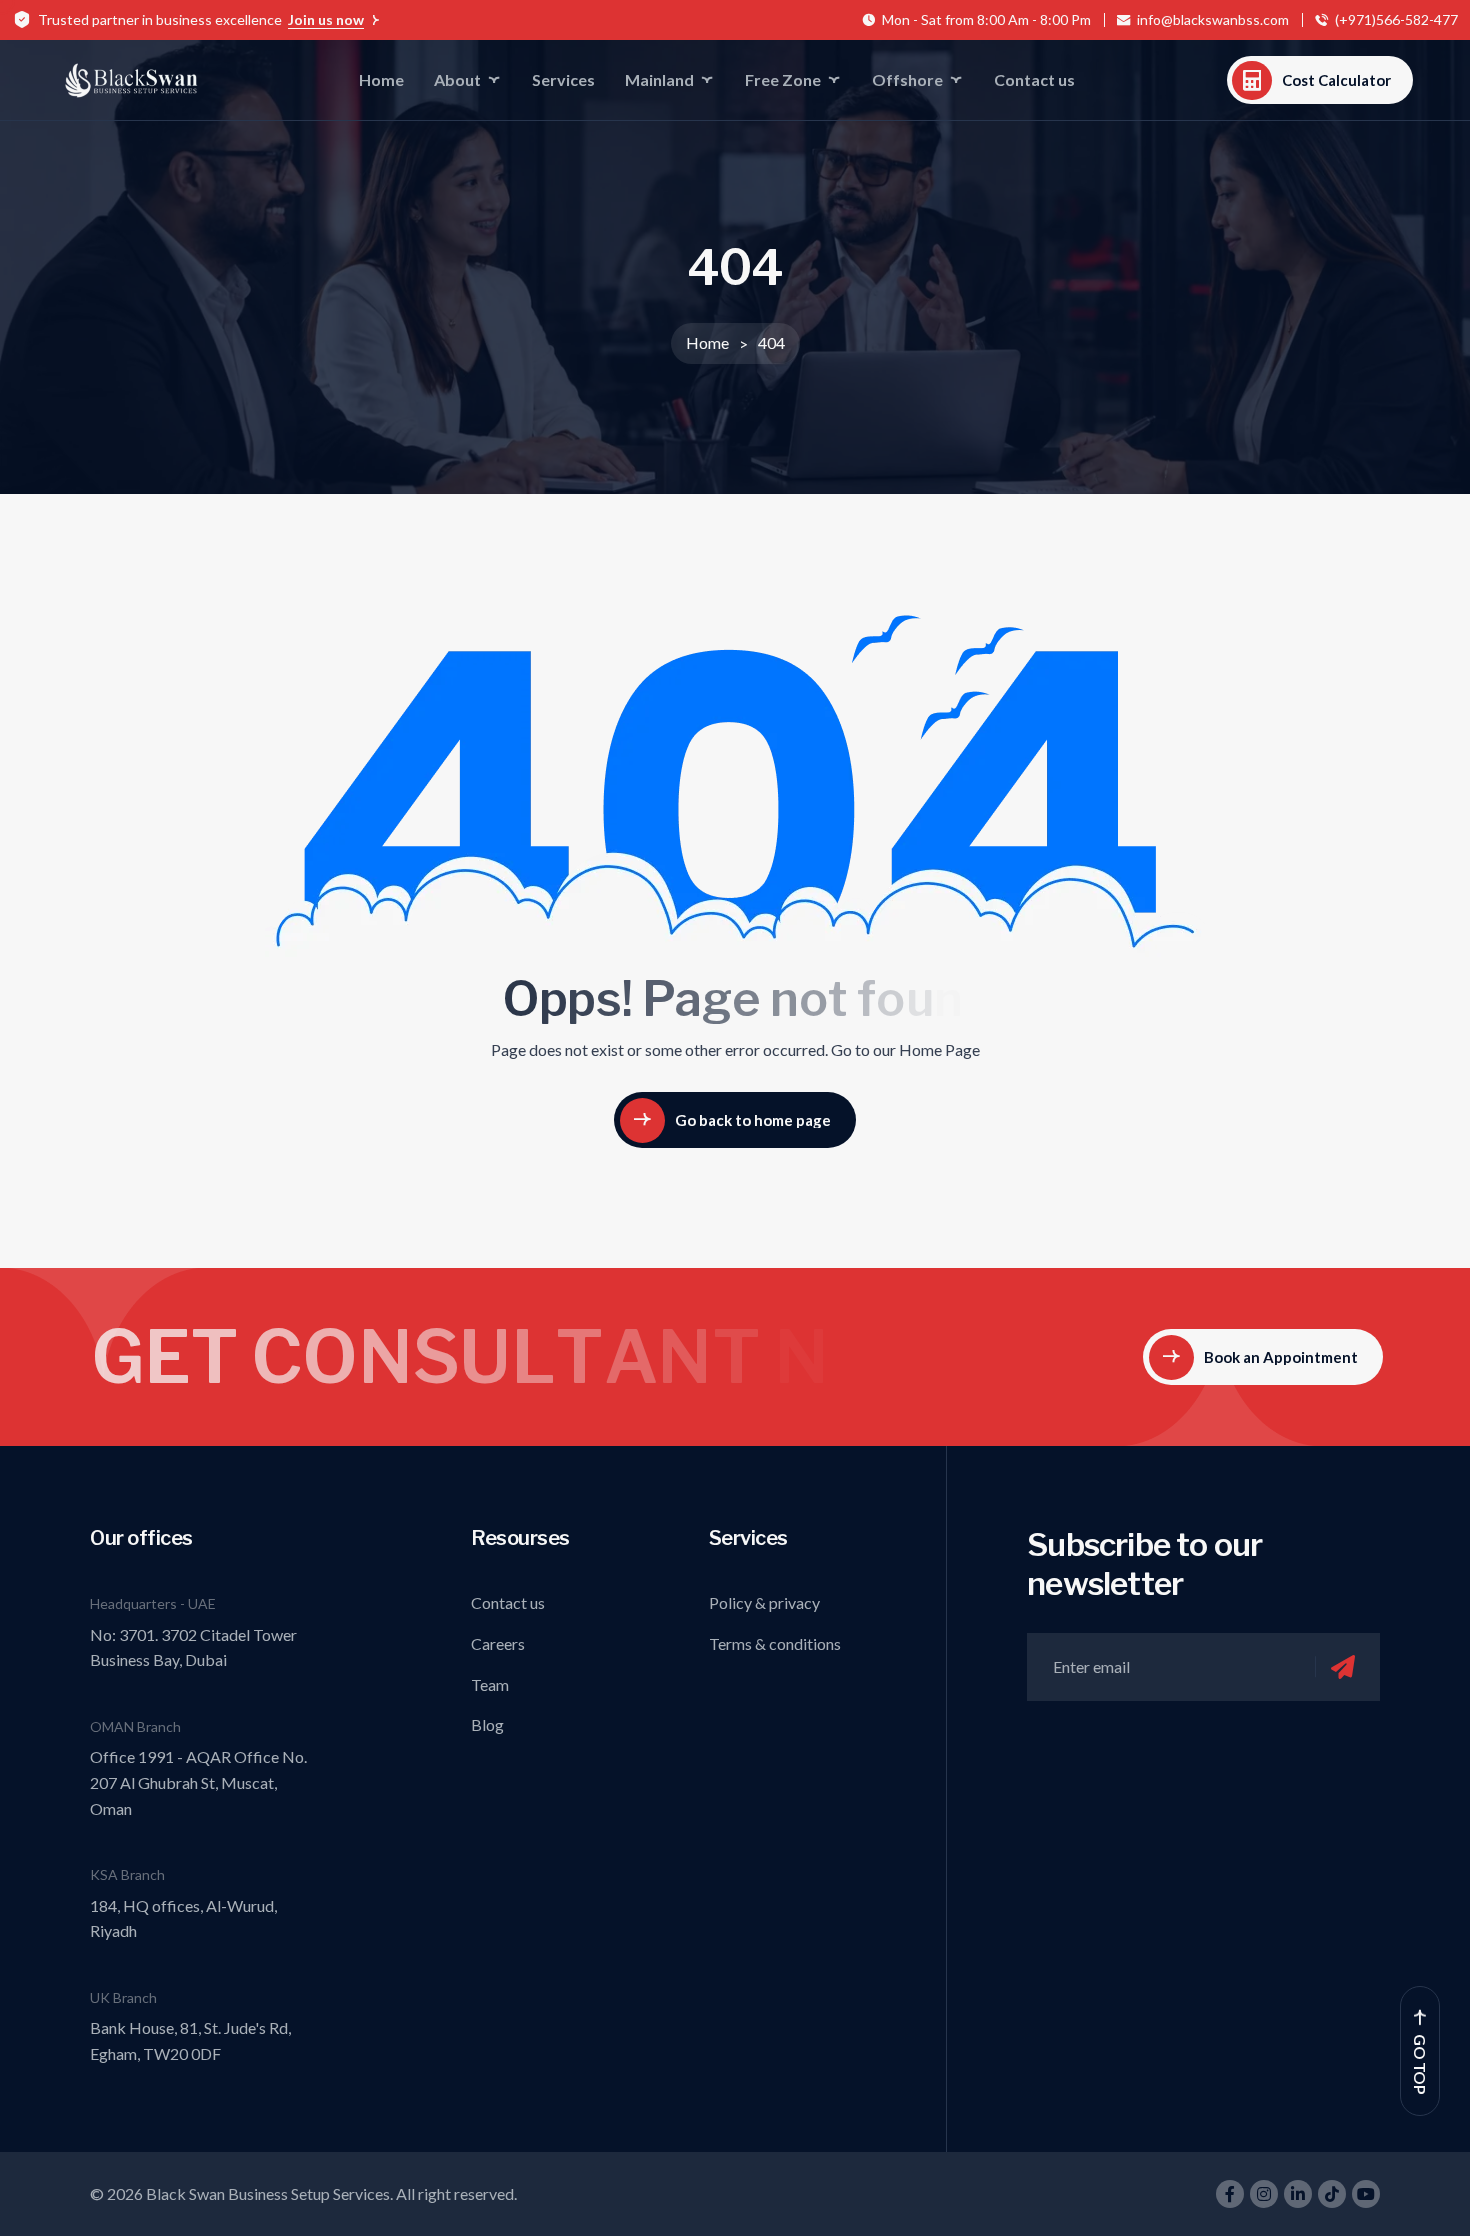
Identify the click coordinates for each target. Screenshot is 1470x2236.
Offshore (907, 79)
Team (490, 1684)
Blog (487, 1724)
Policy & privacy (764, 1602)
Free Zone (783, 79)
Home (381, 79)
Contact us (1034, 79)
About (457, 79)
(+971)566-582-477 (1396, 20)
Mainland (659, 79)
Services (563, 79)
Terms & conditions (775, 1643)
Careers (498, 1643)
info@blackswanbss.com (1213, 20)
